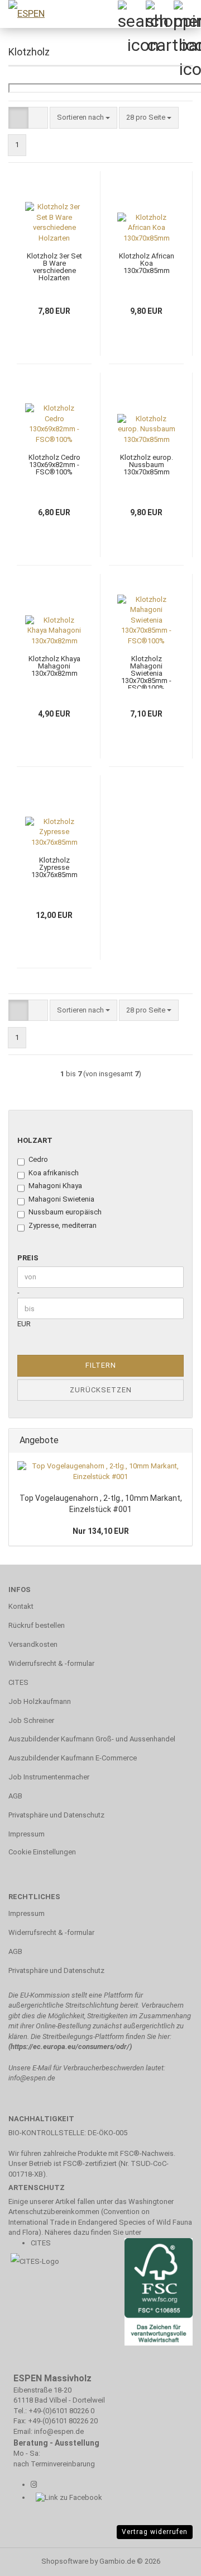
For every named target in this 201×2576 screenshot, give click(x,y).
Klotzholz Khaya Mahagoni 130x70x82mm (54, 666)
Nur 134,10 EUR (101, 1531)
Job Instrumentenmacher (49, 1777)
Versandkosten (33, 1644)
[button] (18, 118)
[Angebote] (180, 1441)
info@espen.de (32, 2078)
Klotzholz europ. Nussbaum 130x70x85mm (147, 465)
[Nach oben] (31, 2559)
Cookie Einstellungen (42, 1852)
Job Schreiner (31, 1720)
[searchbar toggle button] (131, 14)
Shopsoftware (65, 2561)
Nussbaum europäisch (65, 1212)
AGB (15, 1796)
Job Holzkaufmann (40, 1701)
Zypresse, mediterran (63, 1225)
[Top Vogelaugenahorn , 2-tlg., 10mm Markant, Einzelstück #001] (100, 1471)
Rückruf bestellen (37, 1625)
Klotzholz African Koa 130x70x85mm (147, 263)
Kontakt (21, 1606)
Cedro (38, 1159)
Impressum (27, 1834)
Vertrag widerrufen (155, 2532)
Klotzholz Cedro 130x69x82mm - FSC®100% (54, 465)
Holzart (35, 1140)
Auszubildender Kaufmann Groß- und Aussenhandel (92, 1739)
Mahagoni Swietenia (61, 1199)
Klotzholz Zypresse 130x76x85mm (54, 867)
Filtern (101, 1365)
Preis (28, 1258)
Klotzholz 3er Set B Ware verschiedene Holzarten (54, 267)
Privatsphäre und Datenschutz (56, 1815)
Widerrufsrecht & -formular (51, 1663)
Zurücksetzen (101, 1390)
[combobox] (83, 118)
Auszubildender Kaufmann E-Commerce (73, 1758)
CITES (18, 1682)
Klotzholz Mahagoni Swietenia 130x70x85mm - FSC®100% (146, 672)
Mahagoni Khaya (55, 1186)
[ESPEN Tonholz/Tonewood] (53, 14)
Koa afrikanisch (54, 1173)
